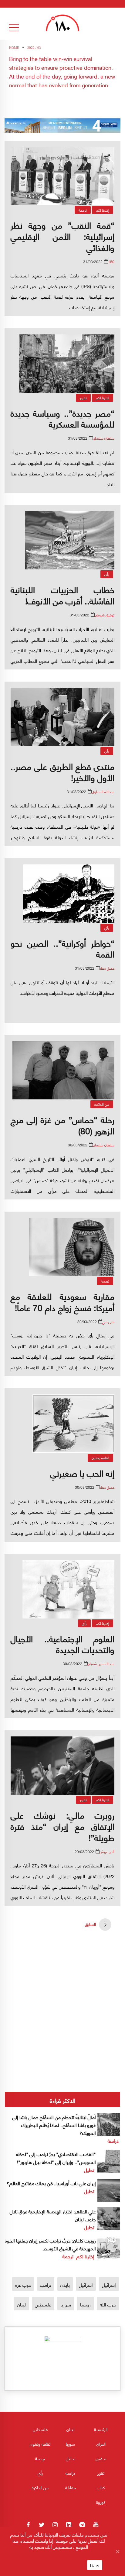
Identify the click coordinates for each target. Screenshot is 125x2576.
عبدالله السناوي (103, 792)
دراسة (113, 2140)
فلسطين (43, 2304)
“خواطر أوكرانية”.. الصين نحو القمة (62, 948)
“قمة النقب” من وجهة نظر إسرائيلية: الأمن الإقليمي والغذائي (62, 236)
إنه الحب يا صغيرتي (82, 1473)
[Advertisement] (62, 1987)
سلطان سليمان (104, 438)
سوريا (66, 2304)
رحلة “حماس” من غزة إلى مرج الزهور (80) (62, 1125)
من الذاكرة (102, 1104)
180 (111, 262)
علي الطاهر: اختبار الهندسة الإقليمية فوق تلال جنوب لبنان (53, 2215)
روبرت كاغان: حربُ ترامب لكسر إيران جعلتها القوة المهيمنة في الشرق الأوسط (50, 2244)
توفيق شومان (105, 615)
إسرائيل (109, 2284)
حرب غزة (23, 2284)
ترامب (46, 2284)
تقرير (83, 398)
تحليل (89, 2170)
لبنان (21, 2304)
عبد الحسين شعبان (101, 1664)
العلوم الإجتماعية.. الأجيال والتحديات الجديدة (62, 1644)
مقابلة (71, 2487)
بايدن (65, 2284)
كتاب (101, 2487)
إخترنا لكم (103, 210)
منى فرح (108, 1322)
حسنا (95, 2565)
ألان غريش (107, 1851)
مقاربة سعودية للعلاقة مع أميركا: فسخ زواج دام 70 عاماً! (62, 1301)
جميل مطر (107, 968)
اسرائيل (86, 2284)
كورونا (101, 2502)
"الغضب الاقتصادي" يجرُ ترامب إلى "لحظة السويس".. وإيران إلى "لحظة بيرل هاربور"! (56, 2158)
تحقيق (101, 2458)
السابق (90, 1924)
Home (14, 48)
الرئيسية (101, 2429)
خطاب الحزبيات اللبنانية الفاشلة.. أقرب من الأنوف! (62, 595)
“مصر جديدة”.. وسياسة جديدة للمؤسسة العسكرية (62, 418)
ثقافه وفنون (100, 1458)
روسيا (85, 2304)
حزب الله (108, 2304)
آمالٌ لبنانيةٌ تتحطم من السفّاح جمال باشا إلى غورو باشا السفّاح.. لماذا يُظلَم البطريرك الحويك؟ (54, 2125)
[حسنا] (117, 2551)
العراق (101, 2444)
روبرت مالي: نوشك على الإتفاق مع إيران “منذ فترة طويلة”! (62, 1826)
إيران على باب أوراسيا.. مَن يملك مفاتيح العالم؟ (51, 2183)
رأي (107, 574)
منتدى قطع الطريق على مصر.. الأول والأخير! (62, 771)
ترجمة (83, 210)
